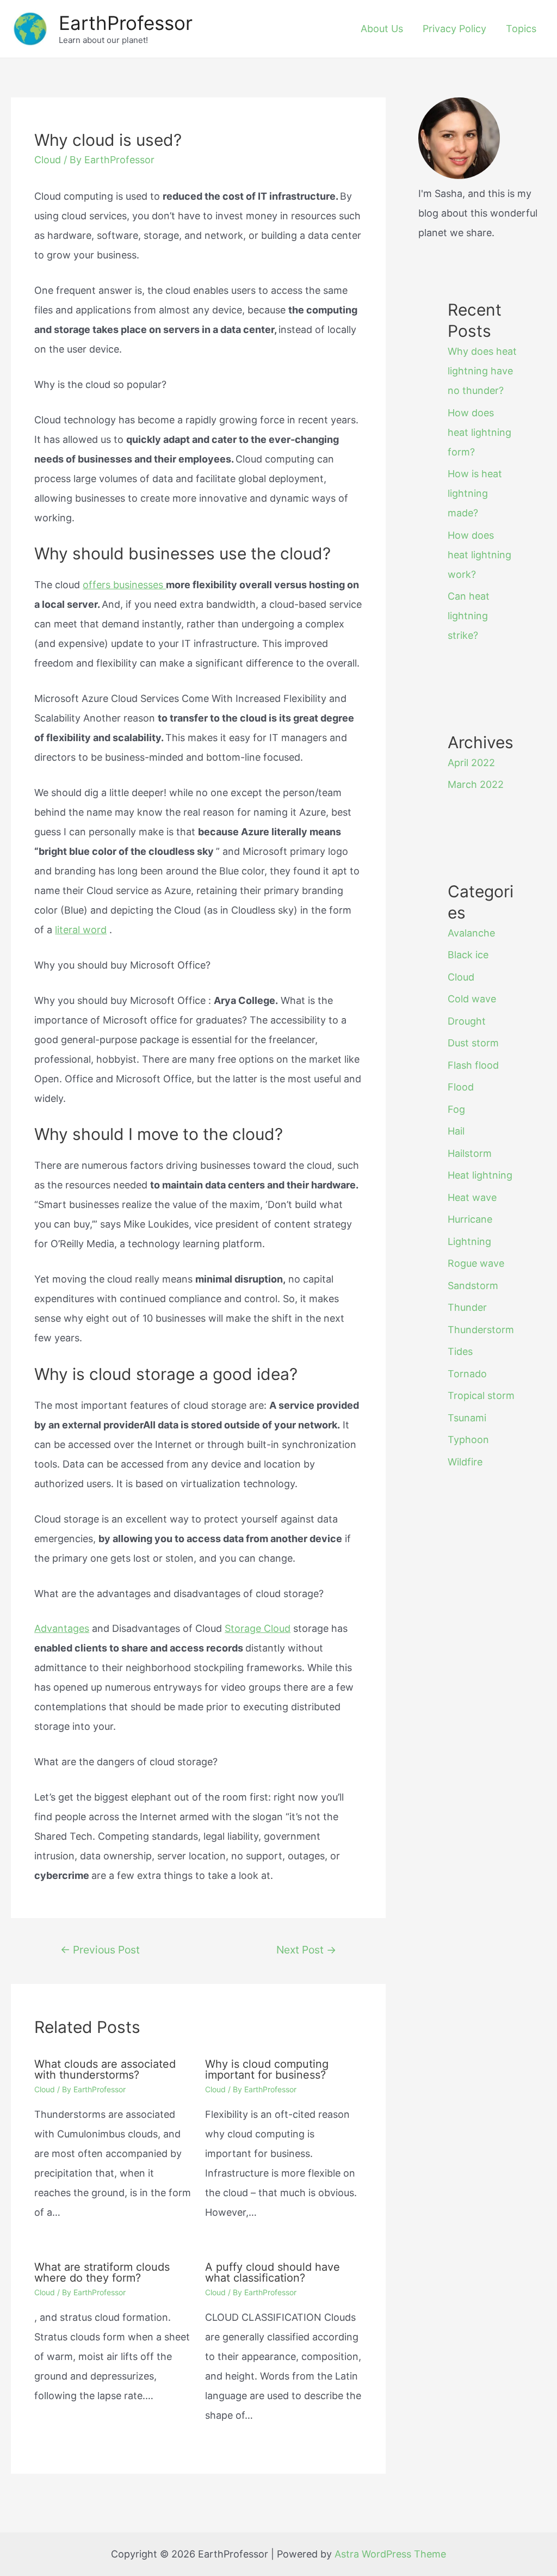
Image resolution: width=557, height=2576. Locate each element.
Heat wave (472, 1197)
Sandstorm (473, 1286)
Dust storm (473, 1043)
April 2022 (471, 763)
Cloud (48, 160)
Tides (460, 1351)
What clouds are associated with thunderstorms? (105, 2069)
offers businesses (124, 585)
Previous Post (100, 1950)
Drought (467, 1021)
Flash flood (473, 1065)
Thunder (467, 1307)
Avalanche (471, 933)
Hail (456, 1131)
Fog (456, 1109)
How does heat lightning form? (479, 432)
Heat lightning (480, 1175)
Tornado (467, 1374)
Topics (521, 29)
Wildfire (465, 1462)
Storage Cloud (258, 1628)
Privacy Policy (454, 29)
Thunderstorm (481, 1330)
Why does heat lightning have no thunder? (482, 371)
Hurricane (470, 1219)
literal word (81, 930)
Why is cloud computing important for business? (267, 2069)
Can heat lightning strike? (469, 616)
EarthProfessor (126, 23)
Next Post (306, 1950)
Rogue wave (476, 1263)
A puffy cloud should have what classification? (273, 2272)
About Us (382, 29)
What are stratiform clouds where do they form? (102, 2272)
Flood (461, 1087)
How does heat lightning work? (479, 555)
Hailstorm (470, 1153)
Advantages (62, 1628)
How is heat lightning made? (475, 493)
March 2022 (476, 784)
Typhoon (468, 1440)
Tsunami (467, 1418)
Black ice (468, 955)
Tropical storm (481, 1395)
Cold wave (472, 999)
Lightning (469, 1241)
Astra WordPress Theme (390, 2554)
